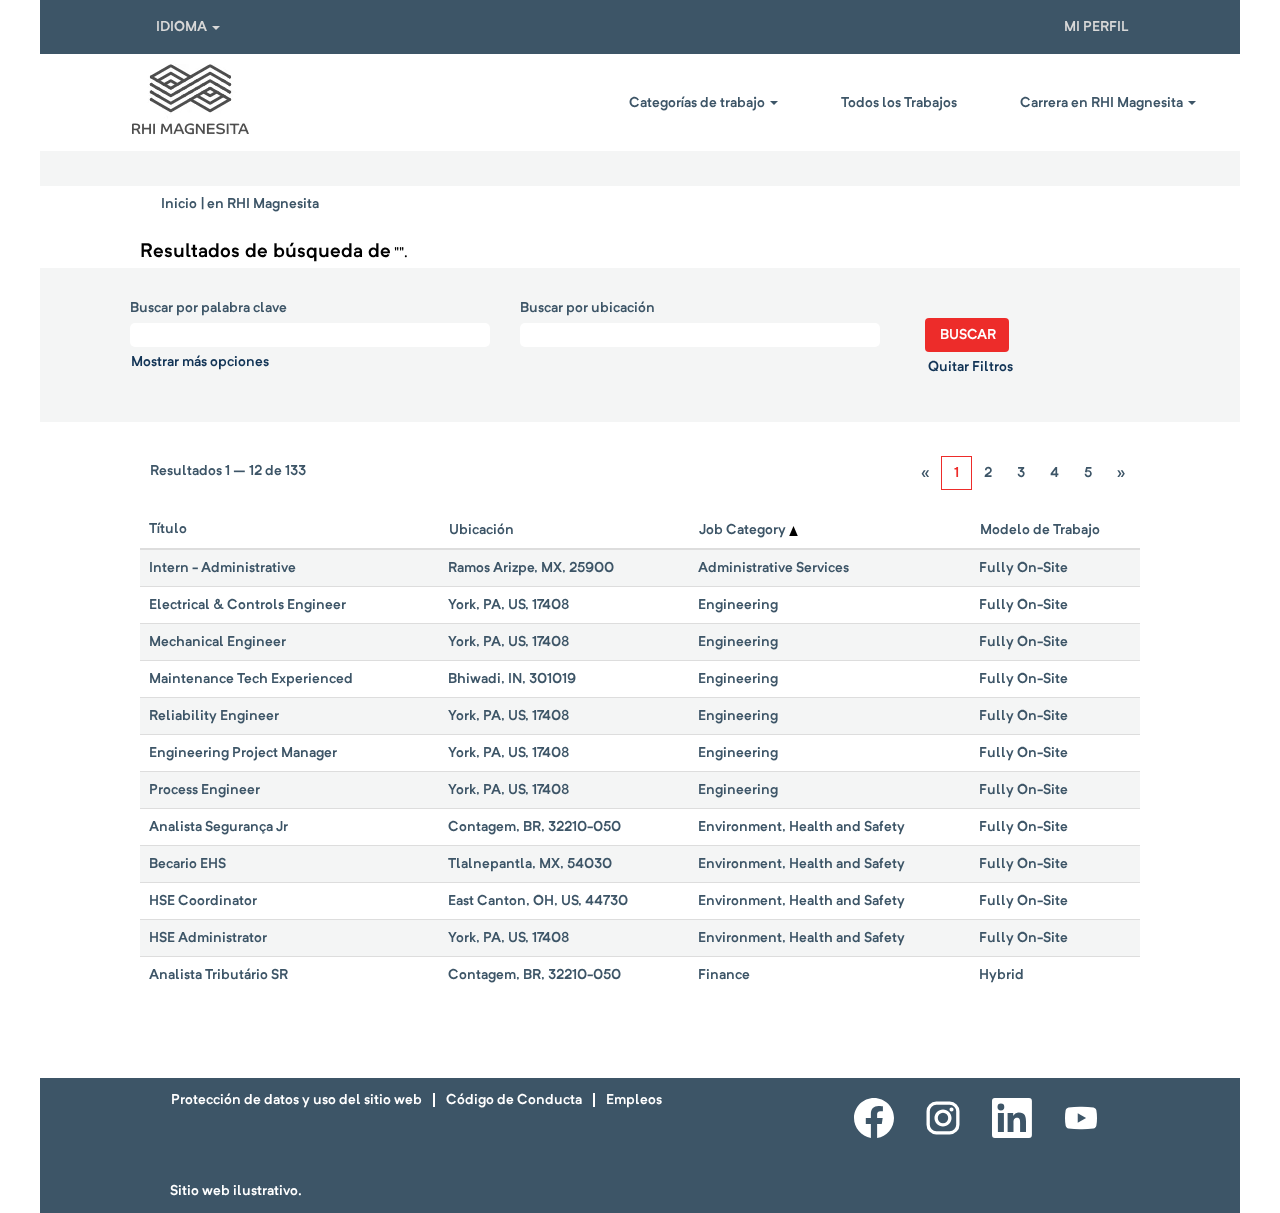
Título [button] (168, 529)
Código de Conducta (514, 1100)
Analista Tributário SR (218, 975)
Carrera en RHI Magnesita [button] (1103, 103)
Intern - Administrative (222, 568)
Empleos (634, 1100)
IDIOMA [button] (183, 27)
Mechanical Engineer (217, 642)
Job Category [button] (744, 530)
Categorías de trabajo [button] (698, 103)
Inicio (179, 204)
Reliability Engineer (214, 716)
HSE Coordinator (203, 901)
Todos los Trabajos (899, 103)
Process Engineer (204, 790)
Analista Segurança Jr (218, 827)
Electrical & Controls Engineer (247, 605)
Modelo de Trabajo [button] (1040, 530)
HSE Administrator (208, 938)
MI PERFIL (1096, 27)
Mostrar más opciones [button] (200, 362)
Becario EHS (187, 864)
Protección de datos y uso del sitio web (296, 1100)
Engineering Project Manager (243, 753)
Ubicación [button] (481, 530)
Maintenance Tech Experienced (251, 679)
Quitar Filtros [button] (970, 367)
